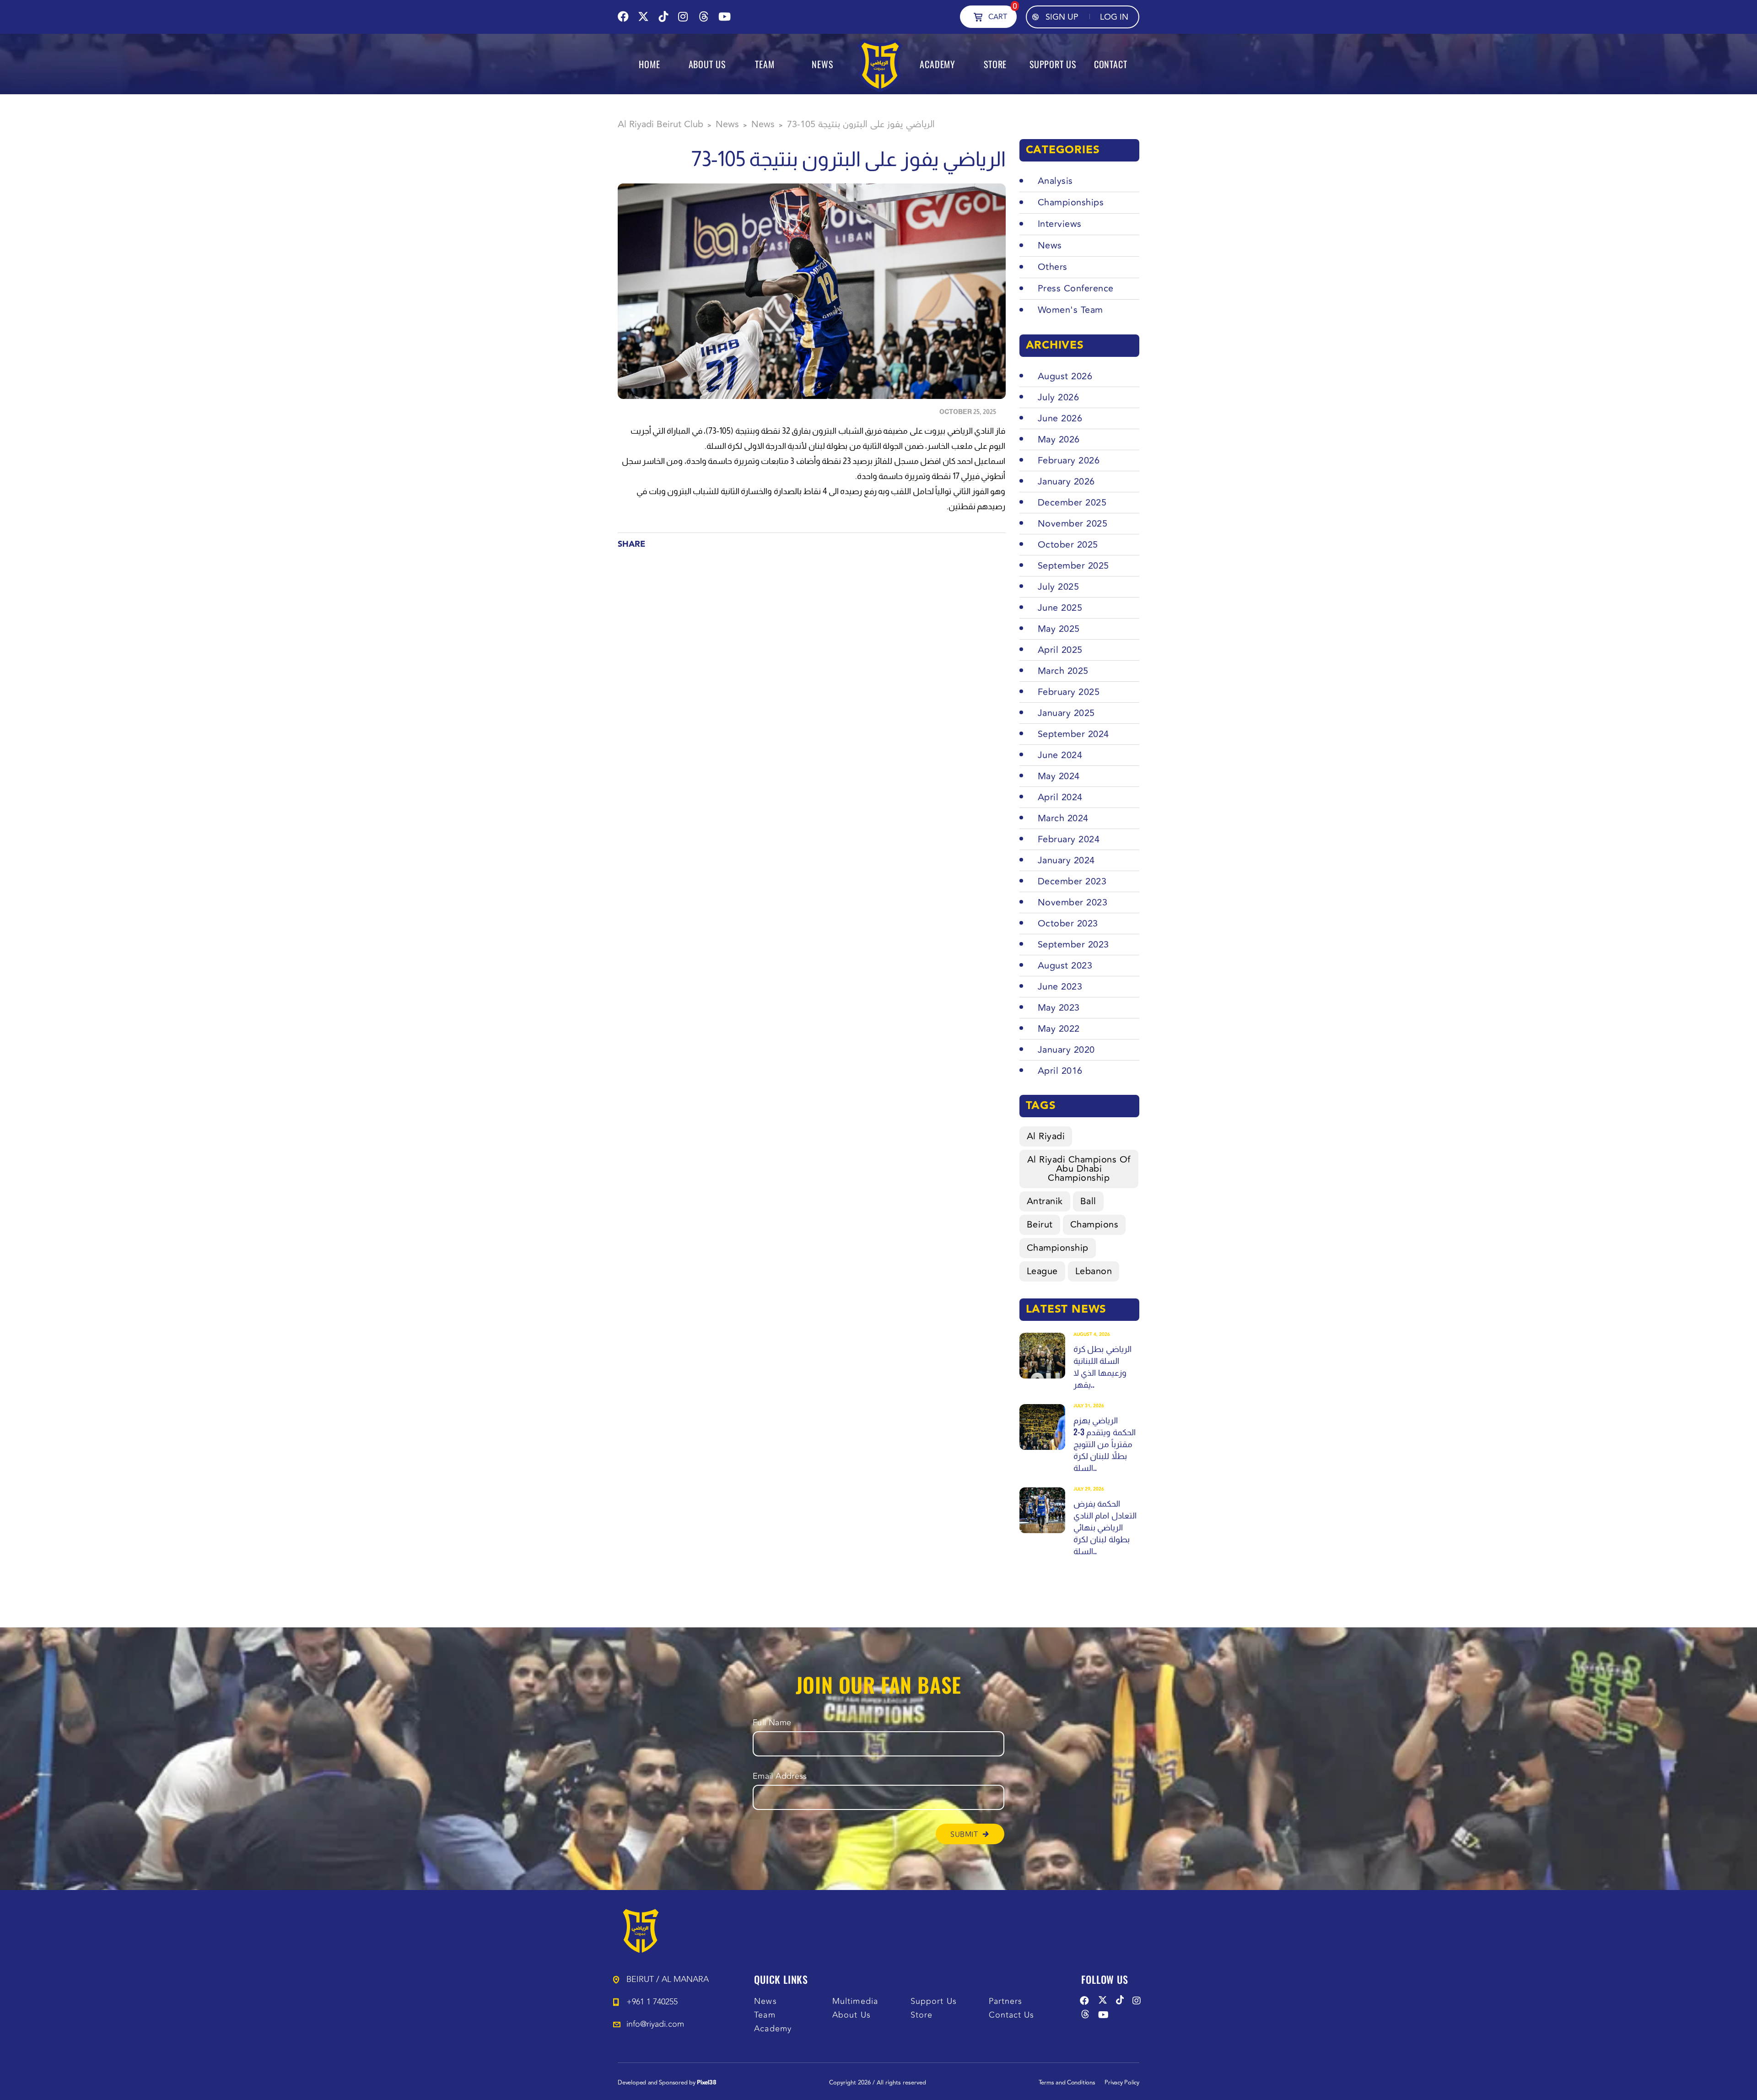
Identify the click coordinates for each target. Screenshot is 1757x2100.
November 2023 (1073, 902)
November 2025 (1073, 524)
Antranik (1045, 1201)
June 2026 (1060, 418)
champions (1094, 1225)
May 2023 (1059, 1008)
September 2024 (1073, 734)
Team (765, 2015)
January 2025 (1066, 713)
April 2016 (1060, 1071)
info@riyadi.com (655, 2024)
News (765, 2001)
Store (922, 2015)
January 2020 (1066, 1050)
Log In (1114, 17)
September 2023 (1073, 945)
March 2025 (1063, 671)
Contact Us (1012, 2015)
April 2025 (1060, 650)
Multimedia (855, 2001)
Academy (773, 2029)
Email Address (780, 1776)
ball (1088, 1201)
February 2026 (1069, 460)
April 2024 (1060, 797)
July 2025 (1059, 587)
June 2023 (1060, 987)
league (1042, 1271)
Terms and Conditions (1067, 2083)
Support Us (934, 2001)
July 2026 (1059, 397)
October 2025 (1068, 545)
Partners (1006, 2001)
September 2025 (1073, 566)
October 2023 (1068, 923)
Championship (1058, 1248)
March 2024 (1063, 818)
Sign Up (1062, 17)
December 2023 (1072, 881)
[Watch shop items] (978, 16)
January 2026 (1066, 482)
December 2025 (1072, 503)
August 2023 (1065, 966)
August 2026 (1065, 376)
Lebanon (1094, 1271)
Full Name (772, 1723)
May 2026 (1059, 439)
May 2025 (1059, 629)
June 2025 (1060, 608)
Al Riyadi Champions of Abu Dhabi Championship (1079, 1169)
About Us (852, 2015)
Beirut (1040, 1225)
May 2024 (1059, 776)
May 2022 (1059, 1029)
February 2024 (1069, 839)
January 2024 (1066, 860)
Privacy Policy (1122, 2083)
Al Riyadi (1046, 1136)
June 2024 (1060, 755)
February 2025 (1069, 692)
